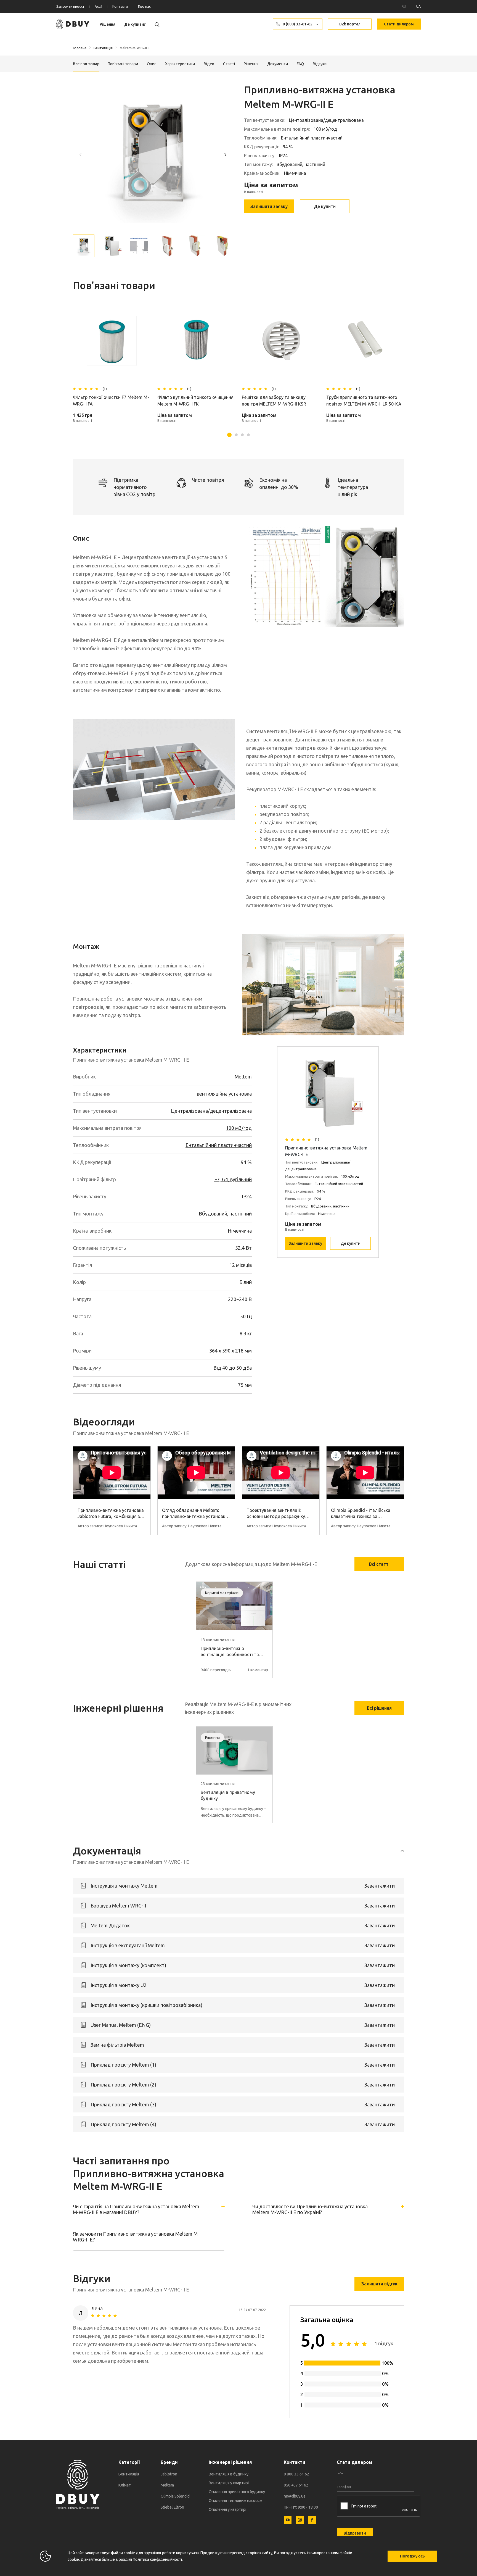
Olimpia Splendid (175, 2496)
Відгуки (320, 64)
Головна (80, 48)
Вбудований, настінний (225, 1214)
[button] (225, 154)
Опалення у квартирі (227, 2509)
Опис (152, 64)
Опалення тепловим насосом (235, 2501)
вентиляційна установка (224, 1094)
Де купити (325, 206)
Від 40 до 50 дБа (233, 1368)
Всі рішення (379, 1708)
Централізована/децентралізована (211, 1111)
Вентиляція (103, 48)
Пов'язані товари (123, 64)
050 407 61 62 (296, 2485)
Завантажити (380, 1886)
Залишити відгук (379, 2284)
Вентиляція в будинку (229, 2474)
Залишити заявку (269, 206)
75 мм (245, 1385)
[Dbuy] (73, 24)
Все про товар (86, 64)
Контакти (120, 6)
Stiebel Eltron (172, 2507)
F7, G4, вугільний (233, 1179)
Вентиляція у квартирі (229, 2483)
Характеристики (180, 64)
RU (404, 6)
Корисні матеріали (222, 1593)
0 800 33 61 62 (296, 2474)
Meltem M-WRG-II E (135, 48)
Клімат (125, 2485)
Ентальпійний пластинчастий (219, 1145)
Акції (98, 6)
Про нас (144, 6)
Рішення (108, 24)
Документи (278, 64)
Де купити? (135, 24)
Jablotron (169, 2474)
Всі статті (379, 1564)
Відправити (355, 2533)
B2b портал (350, 24)
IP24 (247, 1196)
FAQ (300, 64)
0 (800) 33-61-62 (298, 24)
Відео (209, 64)
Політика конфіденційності (157, 2559)
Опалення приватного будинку (237, 2492)
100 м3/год (239, 1128)
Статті (229, 64)
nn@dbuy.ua (295, 2496)
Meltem (243, 1077)
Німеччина (240, 1231)
